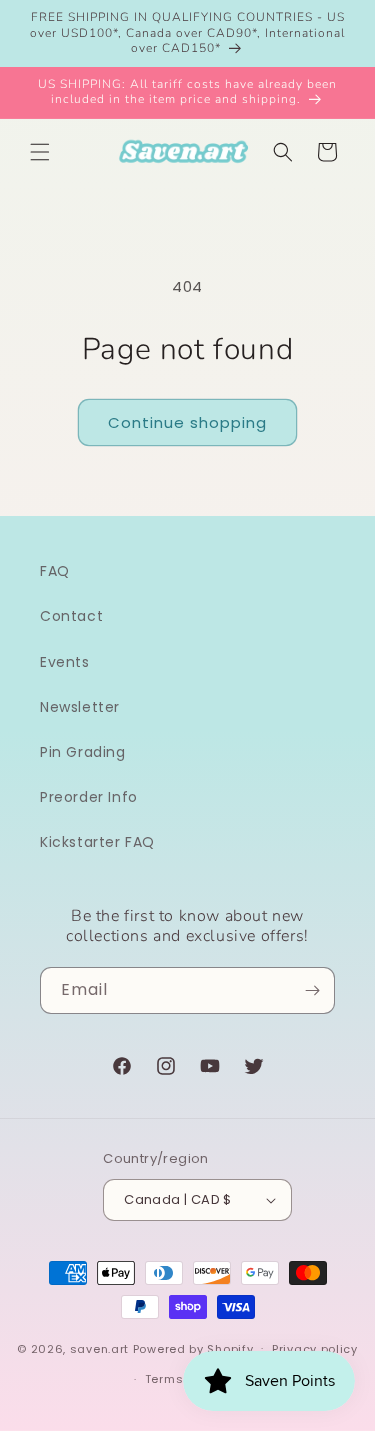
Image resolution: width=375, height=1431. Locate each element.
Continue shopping (187, 422)
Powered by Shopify (193, 1348)
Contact (71, 616)
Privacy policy (315, 1349)
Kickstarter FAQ (97, 842)
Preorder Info (89, 797)
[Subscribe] (312, 990)
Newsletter (80, 707)
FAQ (55, 571)
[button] (40, 152)
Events (65, 662)
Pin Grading (83, 752)
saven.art (99, 1348)
